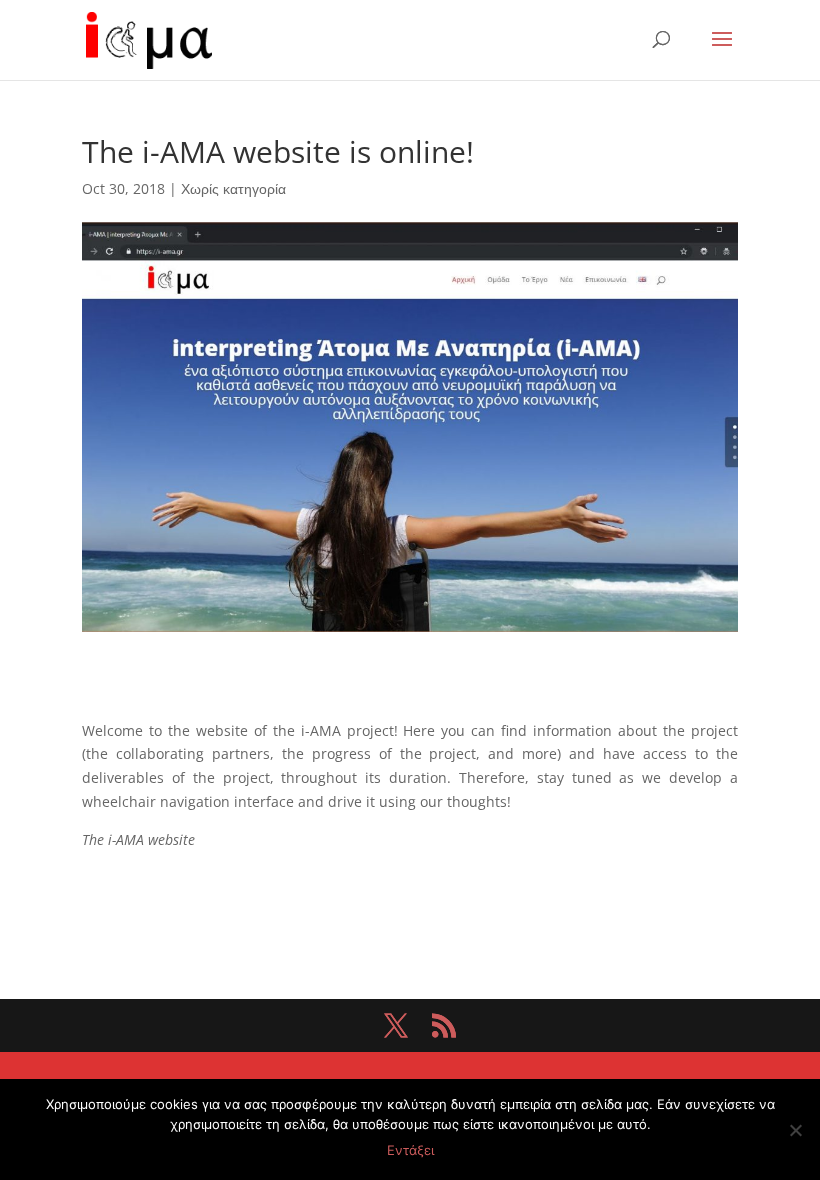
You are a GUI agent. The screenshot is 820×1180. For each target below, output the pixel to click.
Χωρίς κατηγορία (233, 188)
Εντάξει (410, 1150)
